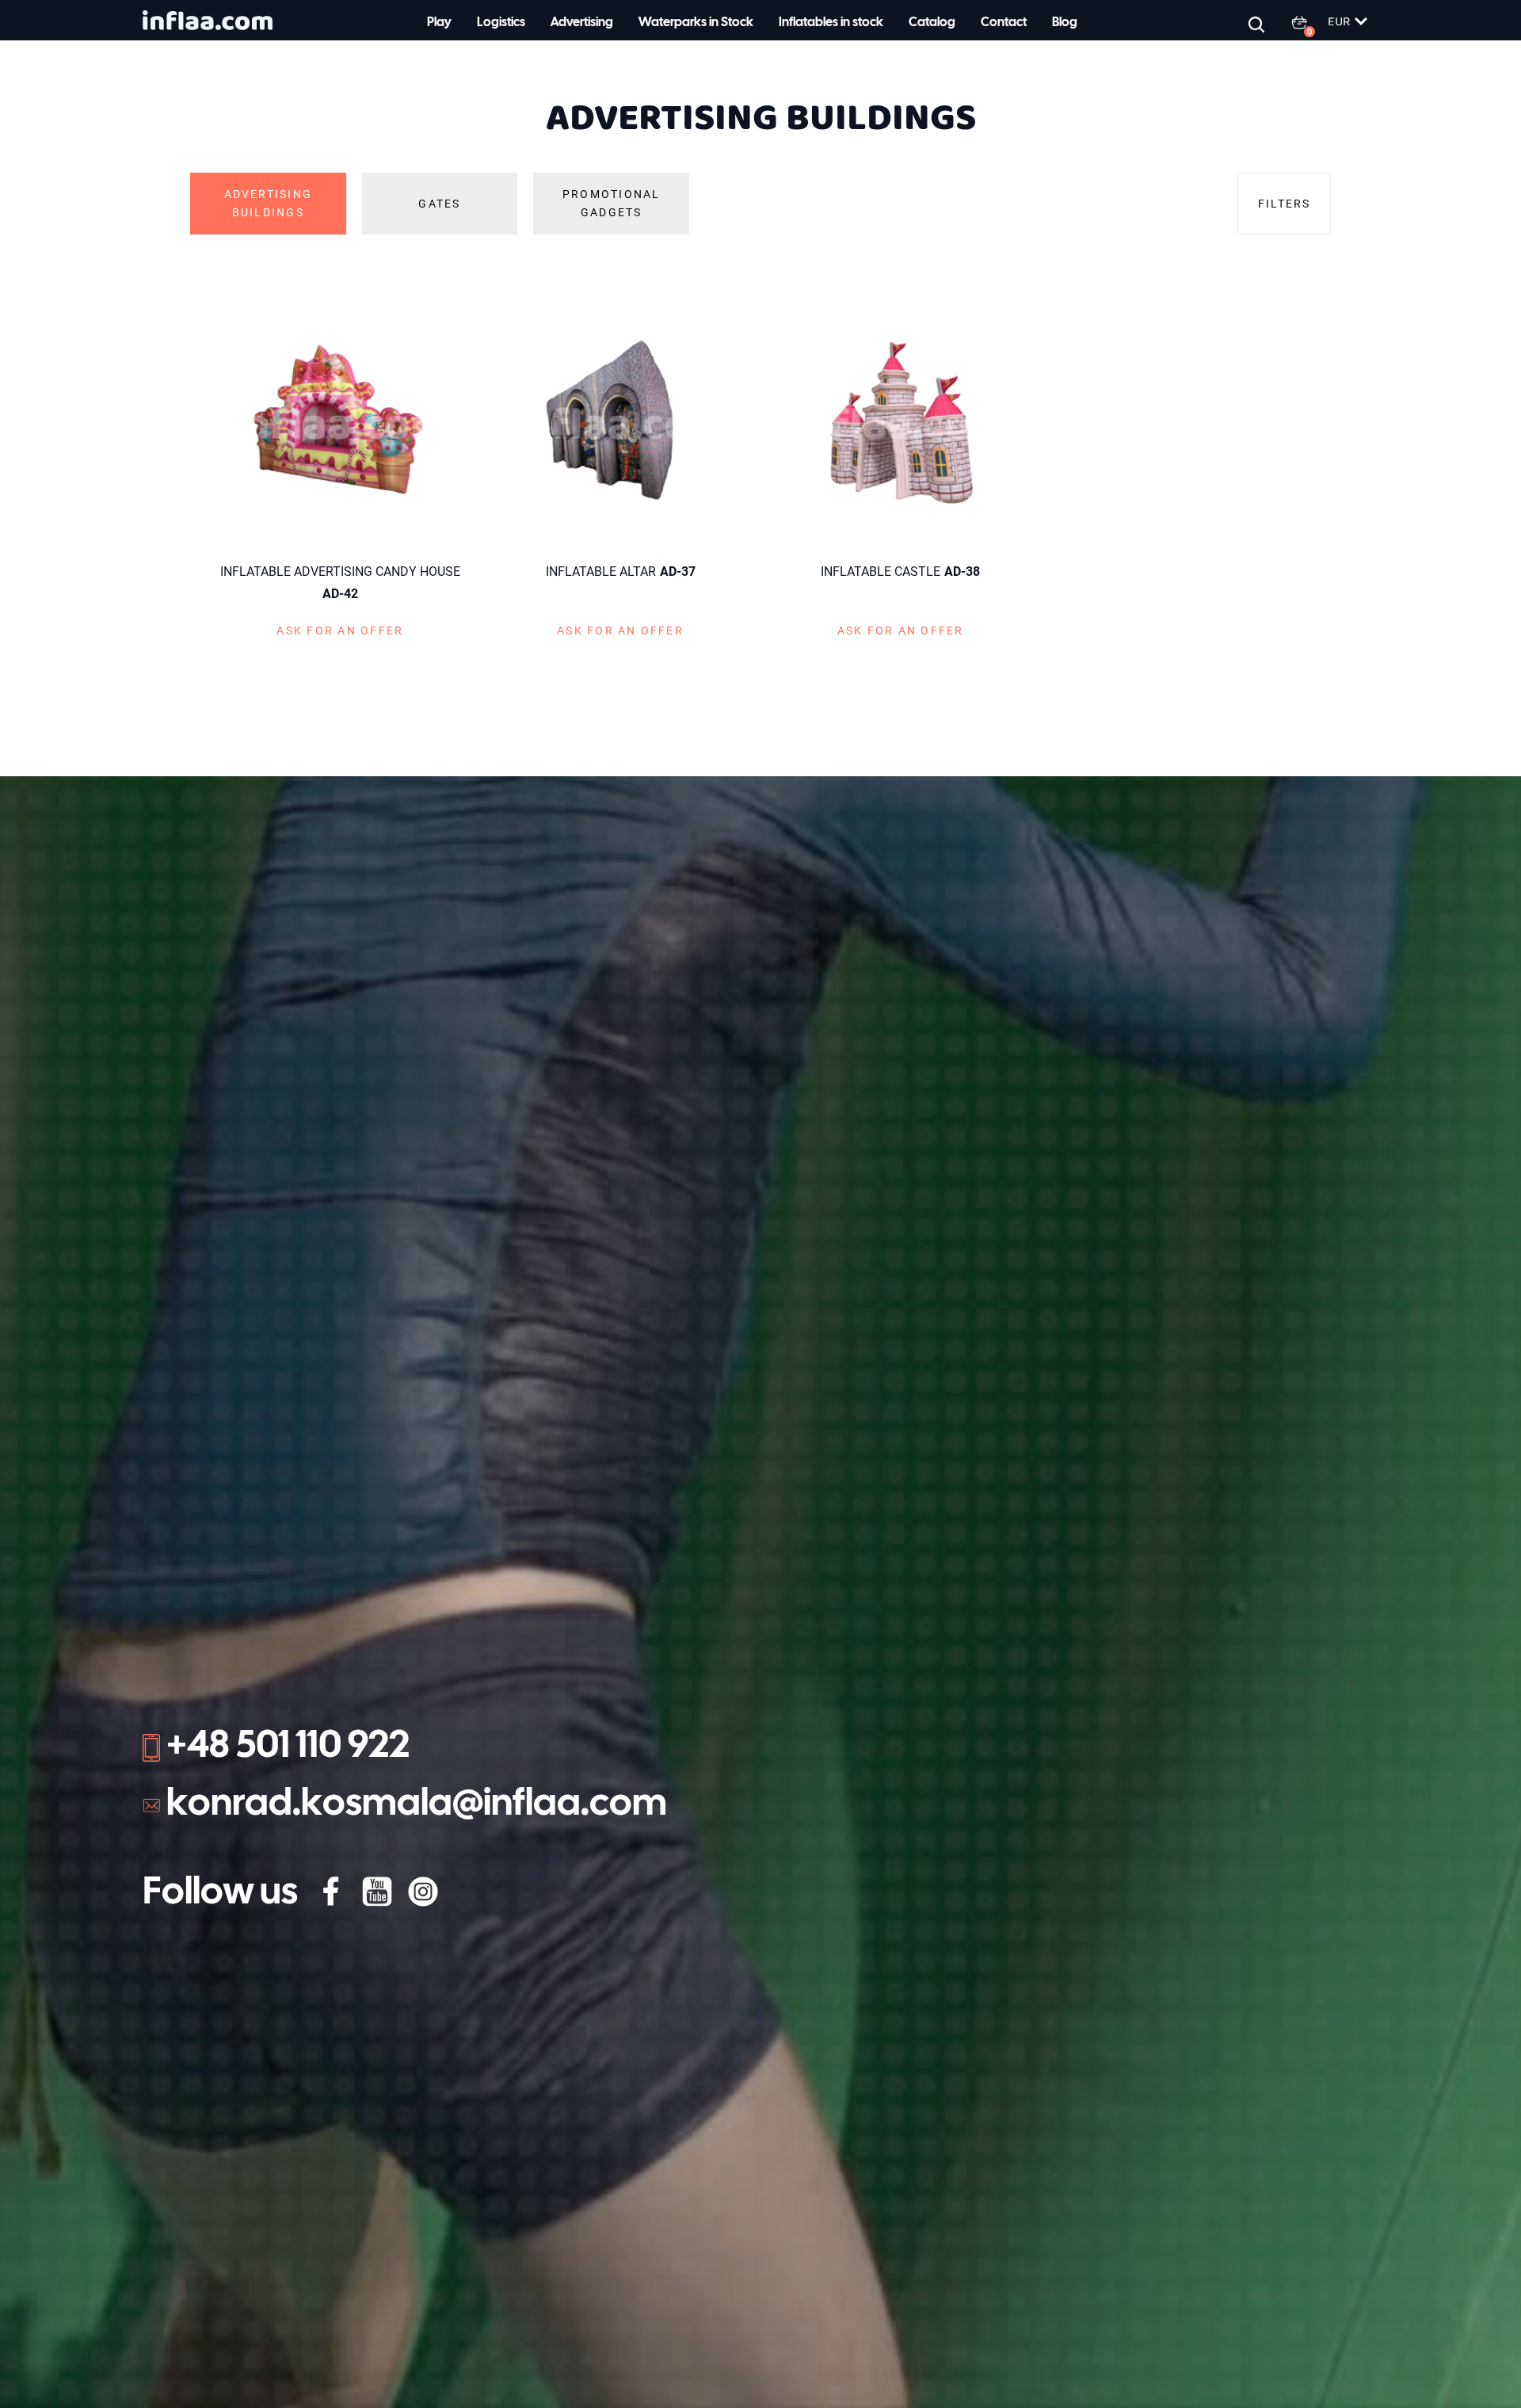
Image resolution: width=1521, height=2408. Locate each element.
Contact (1004, 23)
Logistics (501, 23)
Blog (1065, 23)
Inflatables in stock (831, 23)
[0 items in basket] (1309, 22)
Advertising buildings (269, 203)
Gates (439, 204)
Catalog (932, 23)
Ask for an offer (340, 631)
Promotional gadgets (612, 203)
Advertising (582, 23)
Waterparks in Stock (696, 23)
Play (439, 23)
